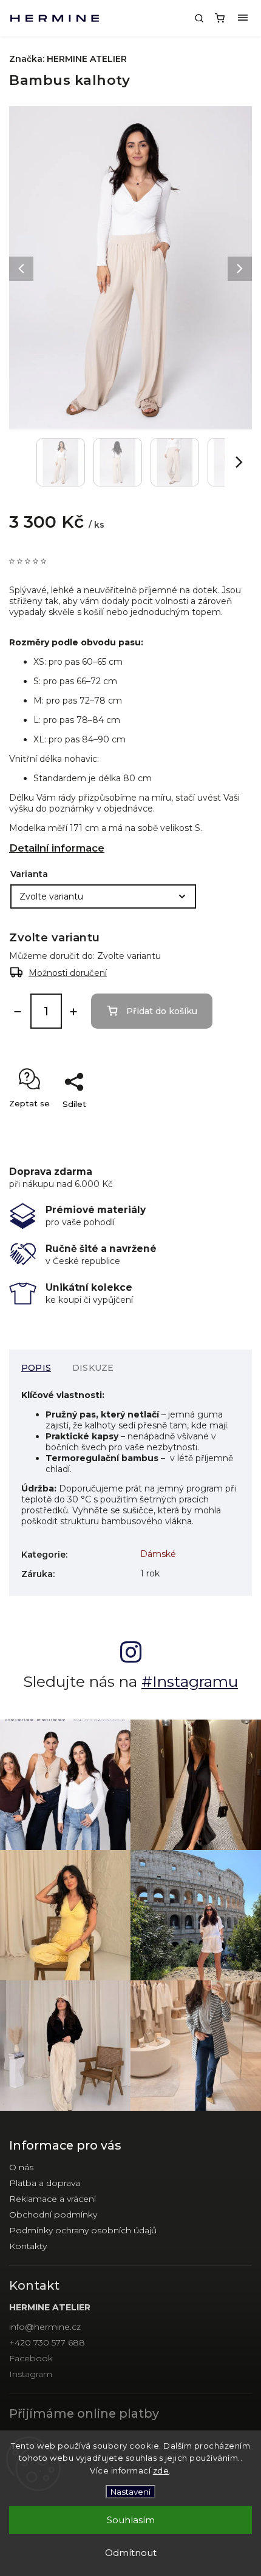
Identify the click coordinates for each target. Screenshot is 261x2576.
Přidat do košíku (162, 1011)
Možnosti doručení (68, 973)
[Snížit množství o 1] (18, 1012)
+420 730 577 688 (47, 2342)
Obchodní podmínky (53, 2214)
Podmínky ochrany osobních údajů (83, 2230)
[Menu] (243, 18)
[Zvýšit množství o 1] (73, 1012)
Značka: (68, 59)
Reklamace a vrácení (53, 2199)
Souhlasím (131, 2520)
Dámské (158, 1554)
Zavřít (222, 1125)
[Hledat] (199, 18)
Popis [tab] (36, 1368)
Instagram (31, 2374)
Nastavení (130, 2492)
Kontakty (28, 2246)
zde (161, 2470)
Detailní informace (57, 848)
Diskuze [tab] (93, 1368)
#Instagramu (190, 1681)
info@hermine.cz (45, 2327)
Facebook (31, 2358)
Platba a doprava (45, 2183)
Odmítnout (131, 2553)
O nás (21, 2167)
